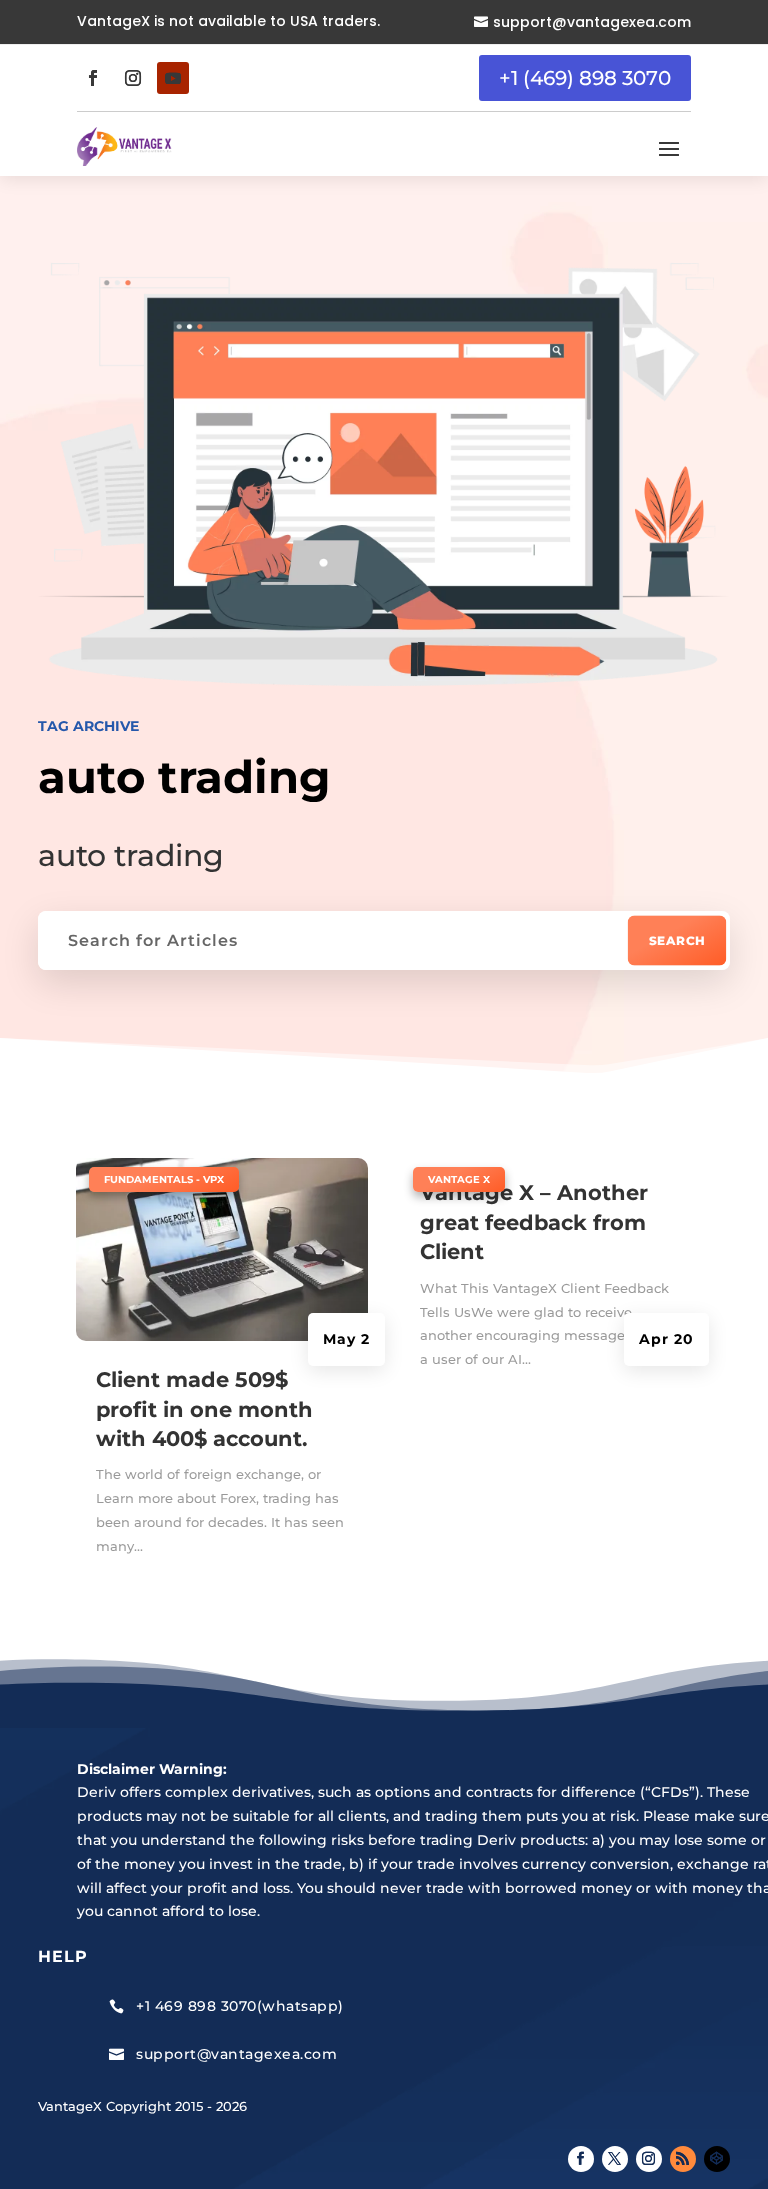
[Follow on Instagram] (133, 78)
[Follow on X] (615, 2159)
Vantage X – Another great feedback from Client (534, 1222)
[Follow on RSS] (683, 2159)
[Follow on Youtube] (173, 78)
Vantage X (459, 1179)
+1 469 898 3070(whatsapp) (240, 2006)
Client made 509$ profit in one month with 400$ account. (204, 1409)
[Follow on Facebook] (93, 78)
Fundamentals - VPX (164, 1179)
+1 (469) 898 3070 (585, 78)
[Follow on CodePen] (717, 2159)
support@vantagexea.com (592, 22)
